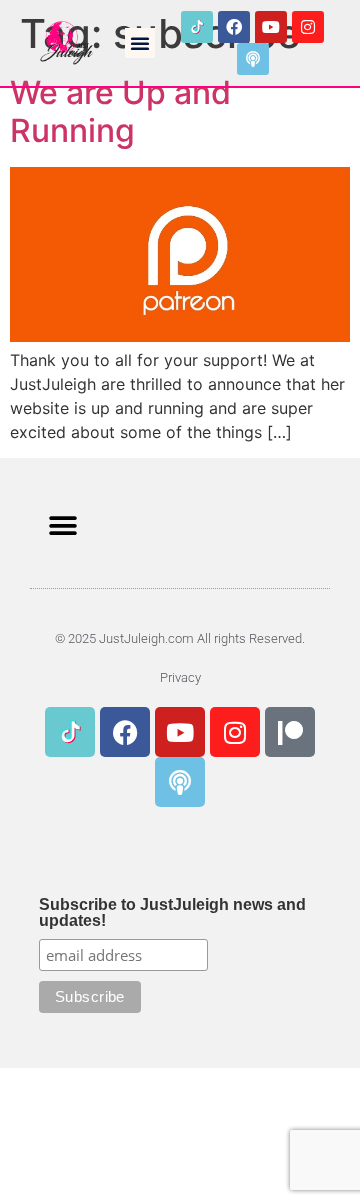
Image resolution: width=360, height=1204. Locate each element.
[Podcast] (253, 59)
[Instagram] (308, 27)
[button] (140, 43)
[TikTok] (197, 27)
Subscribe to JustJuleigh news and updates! (172, 913)
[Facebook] (234, 27)
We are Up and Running (120, 111)
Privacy (180, 677)
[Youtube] (271, 27)
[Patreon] (290, 732)
